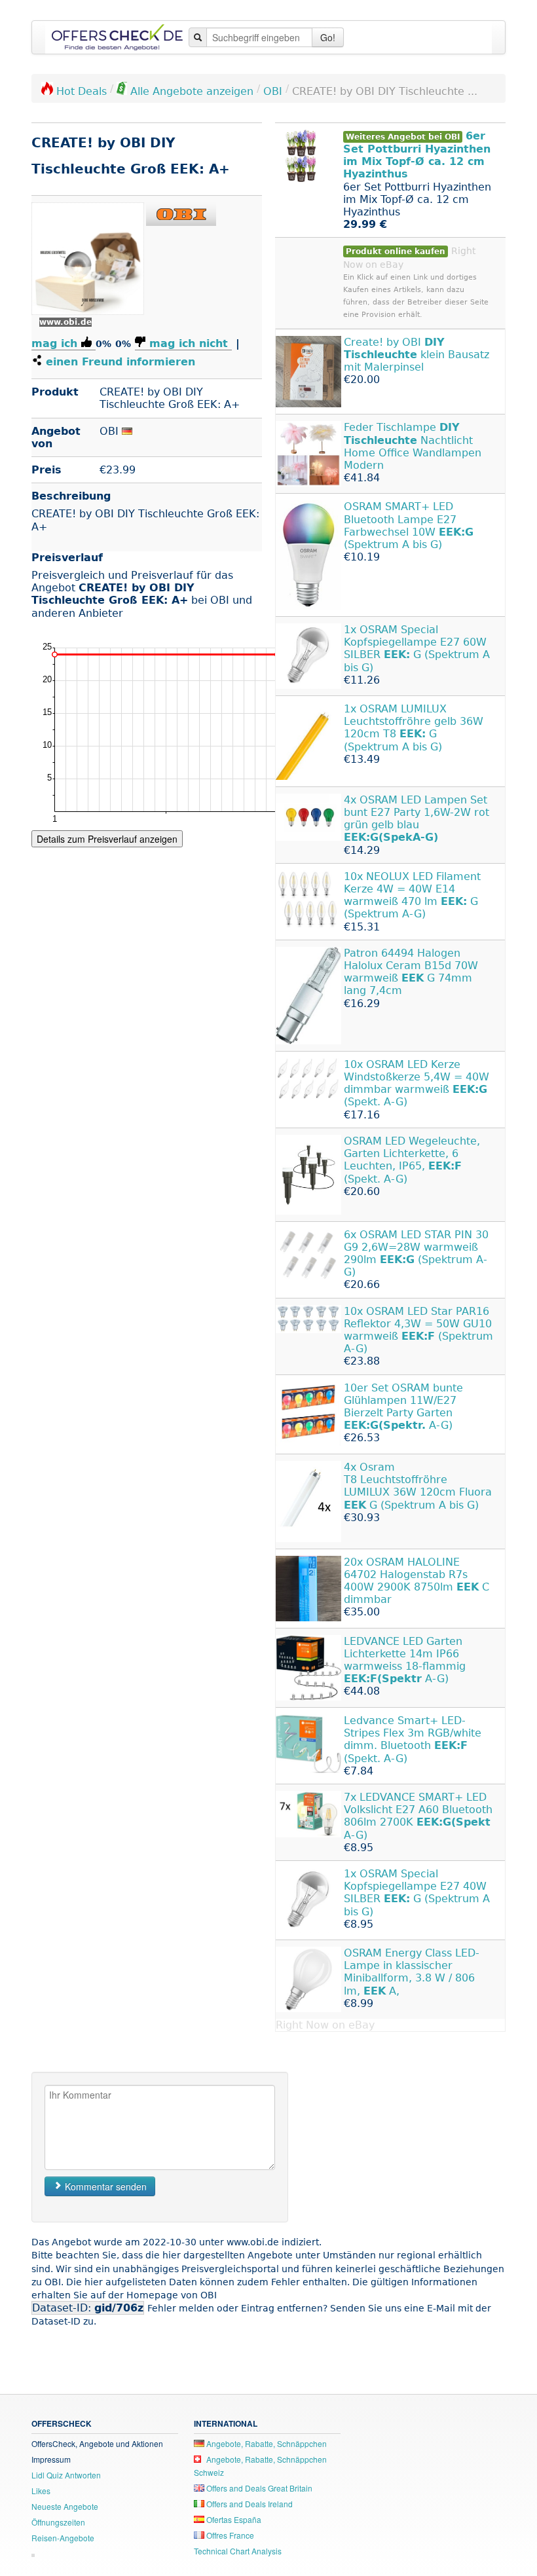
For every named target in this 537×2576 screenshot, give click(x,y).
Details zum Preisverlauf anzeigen (107, 839)
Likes (41, 2491)
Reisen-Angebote (63, 2538)
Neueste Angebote (65, 2506)
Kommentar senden (104, 2186)
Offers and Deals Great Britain (258, 2488)
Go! (328, 37)
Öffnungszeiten (58, 2522)
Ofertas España (233, 2519)
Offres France (229, 2535)
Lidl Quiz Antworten (66, 2475)
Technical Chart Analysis (238, 2551)
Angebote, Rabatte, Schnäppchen (266, 2443)
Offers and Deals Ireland (249, 2504)
